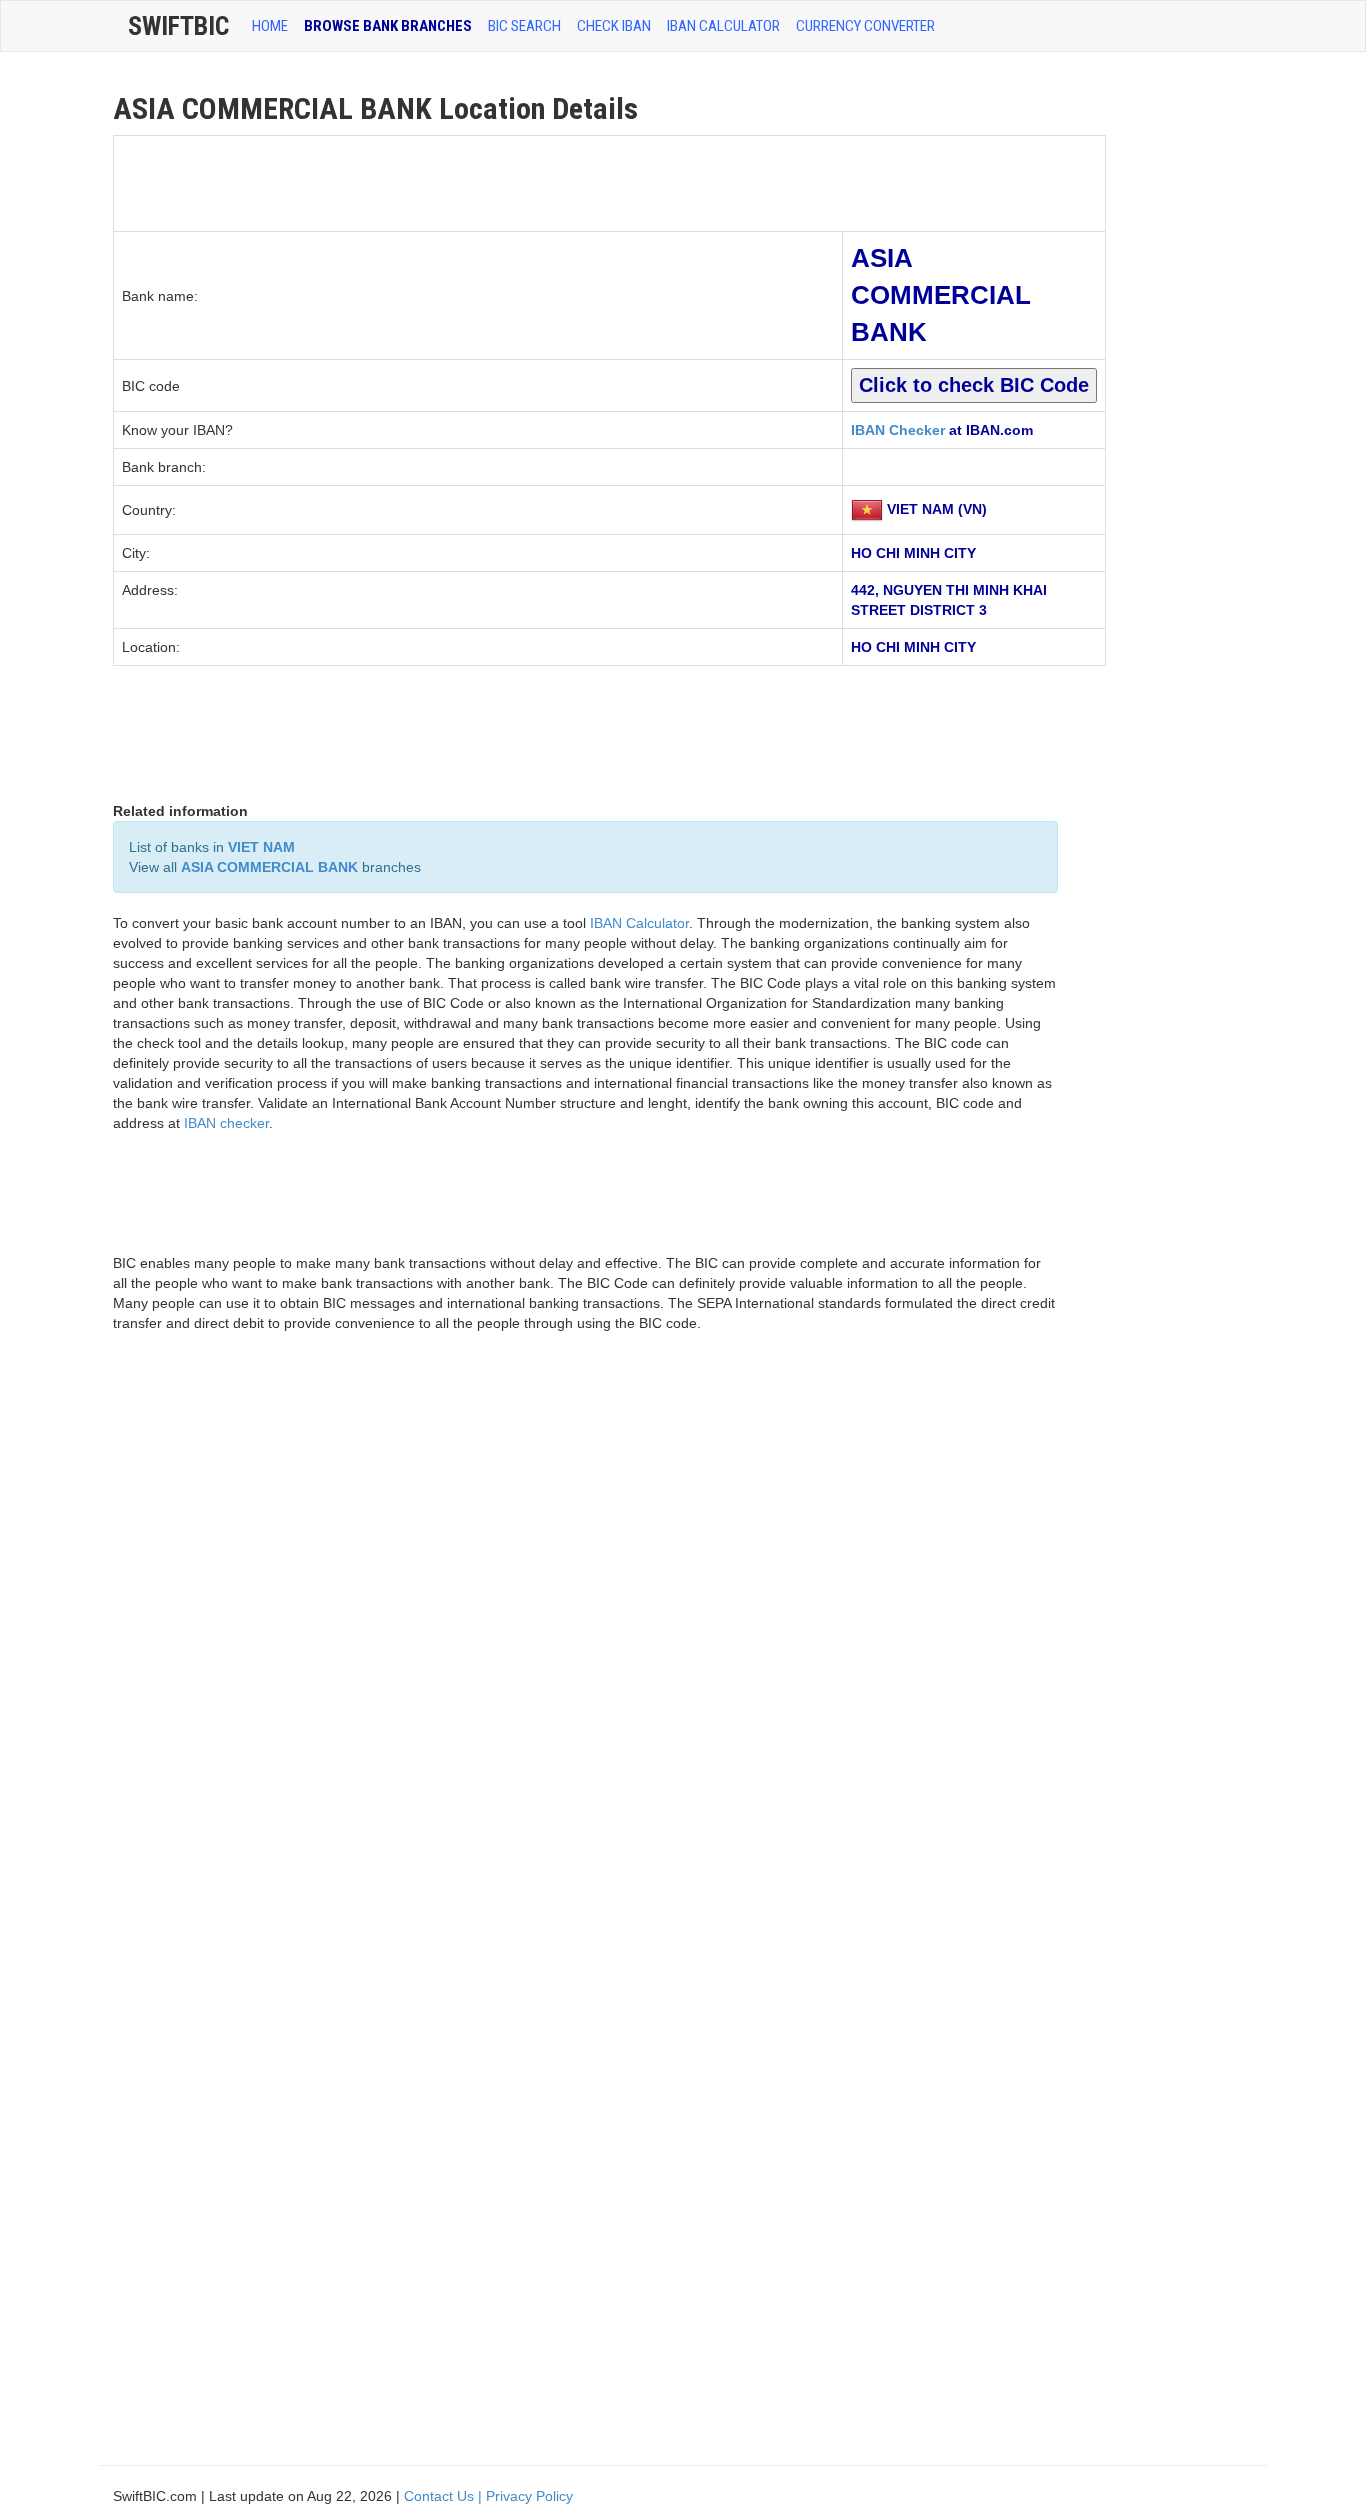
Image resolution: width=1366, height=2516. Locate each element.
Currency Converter (865, 26)
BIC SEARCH (524, 26)
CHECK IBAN (614, 26)
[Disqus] (585, 1633)
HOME (270, 26)
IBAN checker (226, 1123)
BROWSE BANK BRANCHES (388, 26)
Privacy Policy (529, 2496)
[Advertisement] (478, 181)
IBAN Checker (898, 430)
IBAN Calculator (723, 26)
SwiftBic (178, 26)
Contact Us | (445, 2496)
